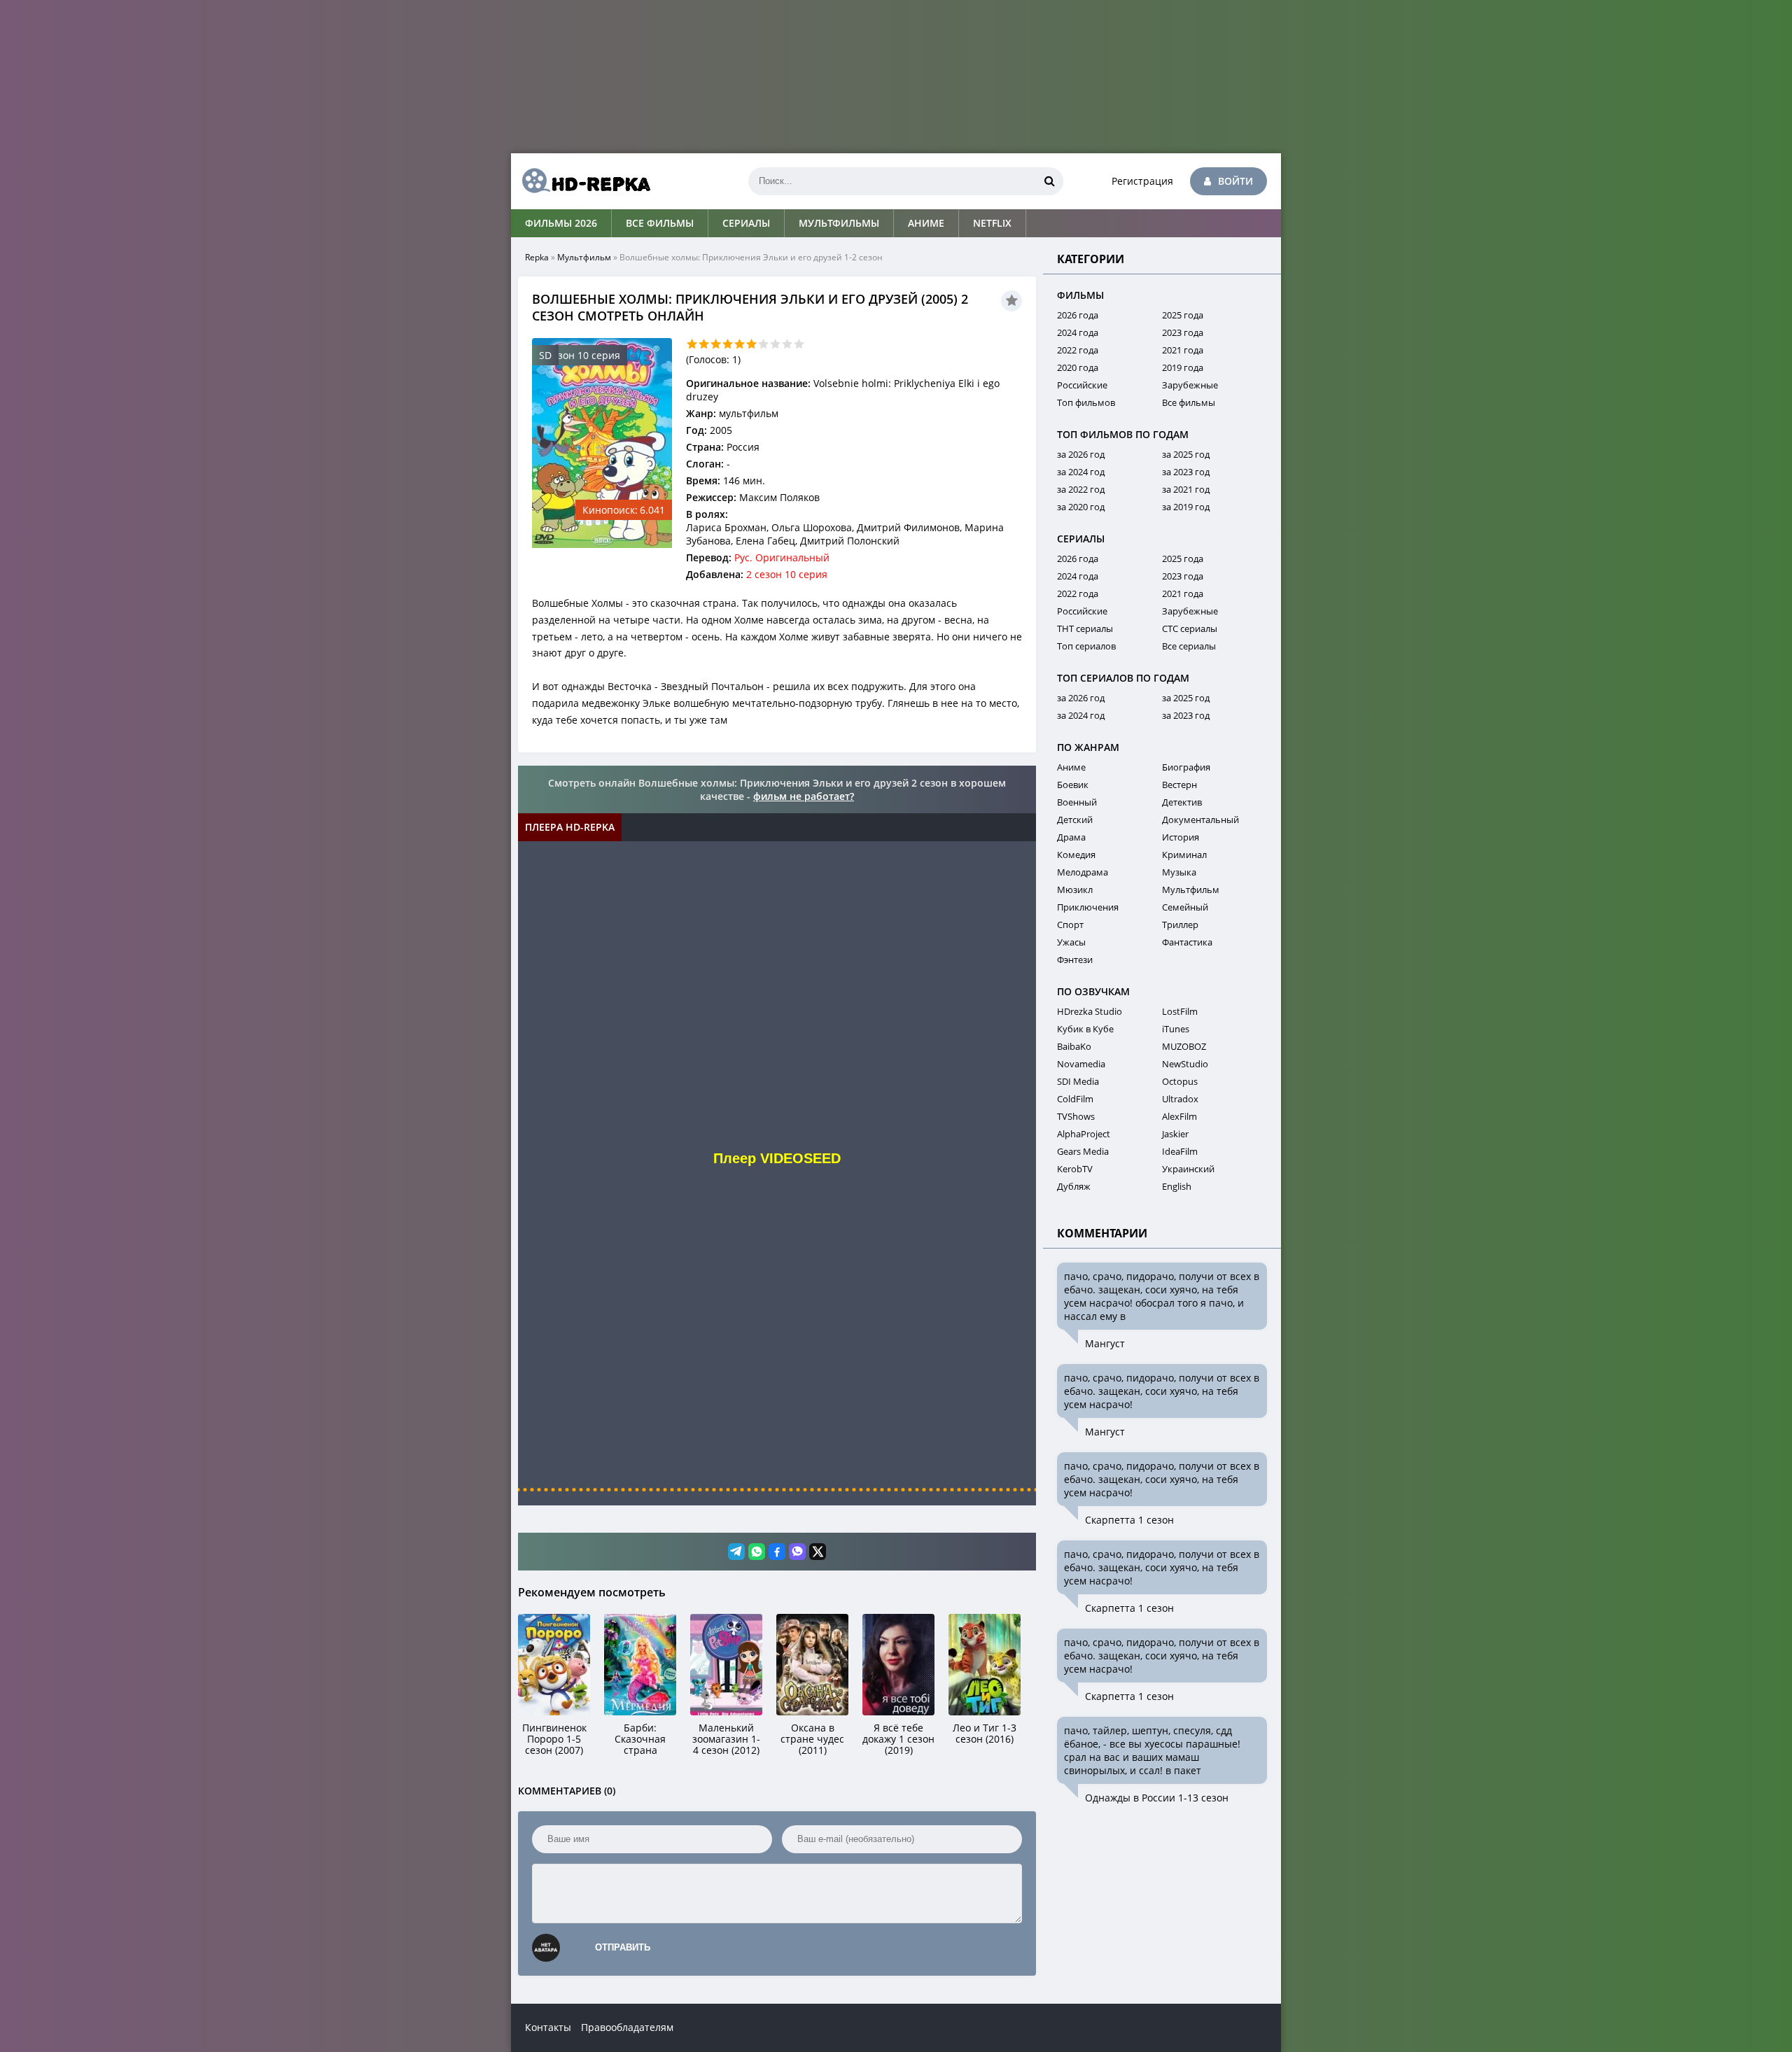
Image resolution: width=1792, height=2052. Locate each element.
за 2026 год (1081, 454)
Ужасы (1071, 942)
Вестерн (1179, 785)
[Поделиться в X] (818, 1552)
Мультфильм (584, 257)
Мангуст (1105, 1343)
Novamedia (1081, 1064)
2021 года (1183, 350)
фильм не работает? (804, 796)
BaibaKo (1074, 1046)
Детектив (1182, 802)
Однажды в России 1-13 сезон (1157, 1798)
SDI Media (1078, 1081)
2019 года (1183, 367)
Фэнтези (1075, 960)
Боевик (1073, 785)
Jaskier (1175, 1134)
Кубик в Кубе (1085, 1029)
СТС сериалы (1190, 628)
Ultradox (1180, 1099)
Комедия (1076, 855)
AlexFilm (1179, 1116)
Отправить (623, 1947)
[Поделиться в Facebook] (777, 1552)
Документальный (1200, 820)
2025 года (1183, 315)
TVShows (1076, 1116)
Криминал (1184, 855)
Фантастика (1187, 942)
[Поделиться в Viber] (797, 1552)
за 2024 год (1081, 472)
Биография (1186, 767)
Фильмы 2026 (561, 223)
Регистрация (1142, 181)
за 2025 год (1186, 454)
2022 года (1078, 350)
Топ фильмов (1086, 402)
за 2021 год (1186, 489)
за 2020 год (1081, 507)
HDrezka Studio (1090, 1011)
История (1181, 837)
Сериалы (746, 223)
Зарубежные (1190, 385)
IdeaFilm (1180, 1151)
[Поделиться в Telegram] (736, 1552)
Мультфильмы (839, 223)
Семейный (1185, 907)
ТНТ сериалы (1085, 628)
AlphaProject (1084, 1134)
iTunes (1176, 1029)
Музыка (1179, 872)
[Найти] (1049, 181)
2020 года (1078, 367)
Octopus (1180, 1081)
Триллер (1180, 925)
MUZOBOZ (1184, 1046)
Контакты (548, 2027)
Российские (1082, 385)
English (1177, 1186)
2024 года (1078, 332)
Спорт (1070, 925)
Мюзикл (1075, 890)
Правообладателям (627, 2027)
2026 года (1078, 315)
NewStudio (1185, 1064)
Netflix (992, 223)
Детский (1075, 820)
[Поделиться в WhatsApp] (757, 1552)
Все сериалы (1189, 646)
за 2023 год (1186, 472)
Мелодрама (1083, 872)
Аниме (926, 223)
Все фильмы (660, 223)
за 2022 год (1081, 489)
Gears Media (1083, 1151)
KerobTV (1075, 1169)
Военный (1077, 802)
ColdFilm (1075, 1099)
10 (799, 344)
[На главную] (581, 181)
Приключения (1088, 907)
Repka (537, 257)
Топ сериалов (1086, 646)
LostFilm (1180, 1011)
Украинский (1188, 1169)
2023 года (1183, 332)
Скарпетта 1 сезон (1129, 1520)
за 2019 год (1186, 507)
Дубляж (1074, 1186)
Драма (1071, 837)
